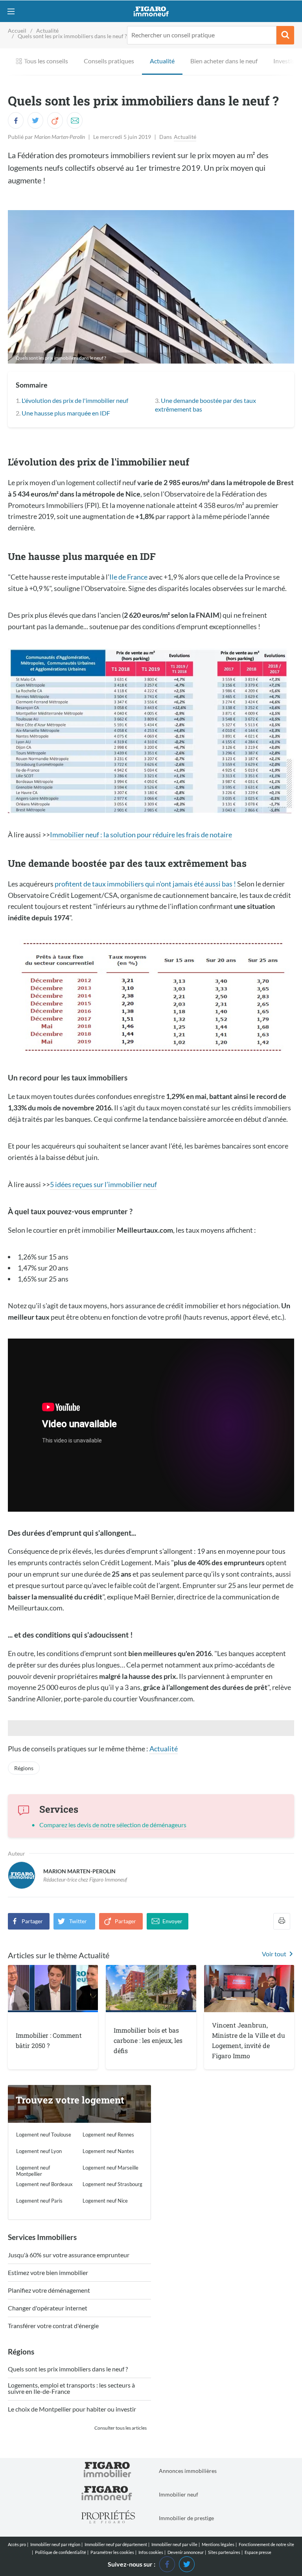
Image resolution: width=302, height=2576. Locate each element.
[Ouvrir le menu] (11, 11)
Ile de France (128, 577)
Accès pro (17, 2544)
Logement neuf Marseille (110, 2168)
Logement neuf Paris (39, 2201)
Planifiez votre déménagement (49, 2291)
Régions (24, 1768)
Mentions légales (218, 2544)
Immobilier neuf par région (55, 2544)
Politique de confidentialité (61, 2552)
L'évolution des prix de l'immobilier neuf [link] (75, 400)
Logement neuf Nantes (108, 2151)
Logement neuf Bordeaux (44, 2184)
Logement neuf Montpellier (33, 2171)
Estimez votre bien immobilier (48, 2273)
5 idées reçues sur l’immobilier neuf (103, 1184)
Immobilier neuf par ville (174, 2544)
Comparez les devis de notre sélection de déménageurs (113, 1825)
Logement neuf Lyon (39, 2151)
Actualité (162, 61)
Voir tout (274, 1954)
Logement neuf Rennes (108, 2135)
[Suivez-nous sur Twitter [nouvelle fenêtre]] (187, 2563)
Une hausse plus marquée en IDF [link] (66, 413)
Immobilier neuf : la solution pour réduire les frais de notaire (141, 835)
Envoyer (172, 1921)
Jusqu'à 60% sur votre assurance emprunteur (69, 2255)
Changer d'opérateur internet (48, 2308)
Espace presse (258, 2552)
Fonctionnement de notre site (266, 2544)
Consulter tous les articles (121, 2428)
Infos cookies (151, 2552)
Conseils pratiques (109, 61)
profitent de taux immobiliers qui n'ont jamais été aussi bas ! (145, 884)
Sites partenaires (224, 2552)
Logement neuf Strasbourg (112, 2184)
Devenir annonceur (186, 2552)
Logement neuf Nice (105, 2201)
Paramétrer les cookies (112, 2552)
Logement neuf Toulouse (44, 2135)
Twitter (78, 1921)
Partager (32, 1921)
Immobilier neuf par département (116, 2544)
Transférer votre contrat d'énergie (53, 2326)
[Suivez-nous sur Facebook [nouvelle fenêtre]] (167, 2563)
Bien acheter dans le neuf (224, 61)
